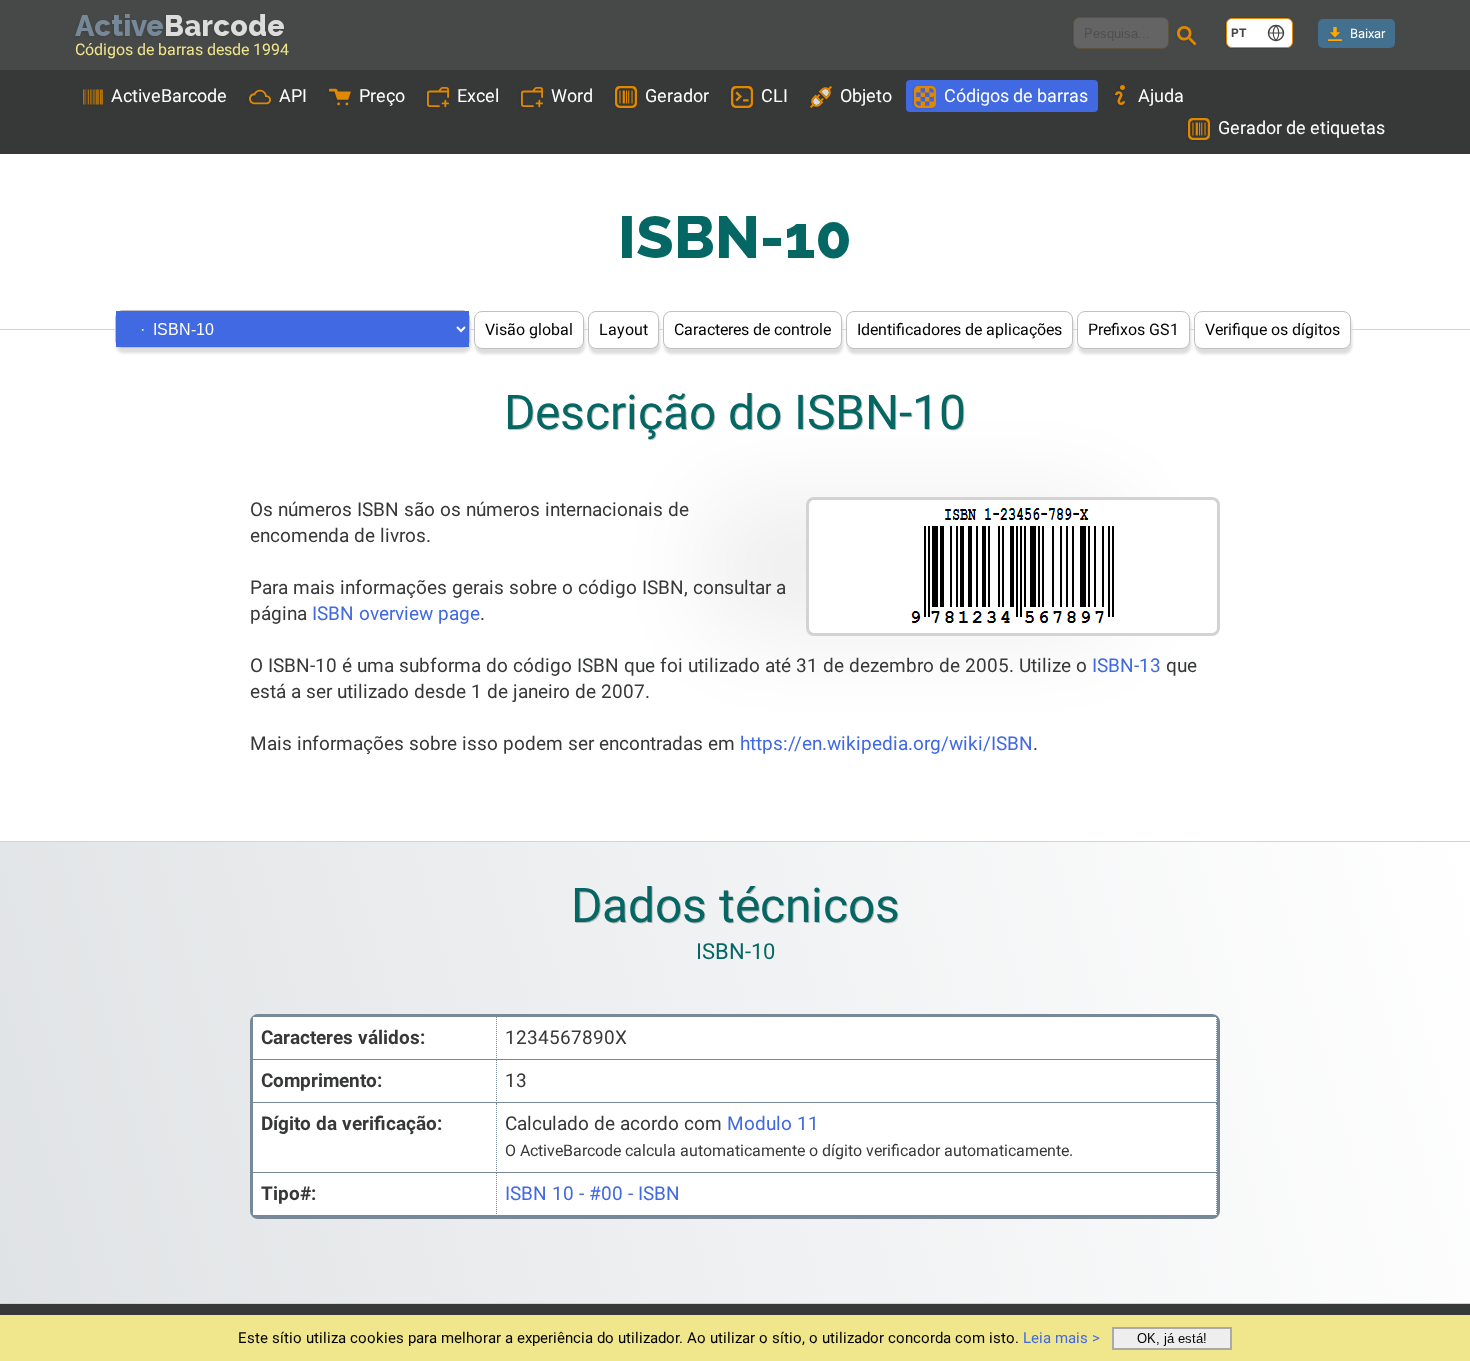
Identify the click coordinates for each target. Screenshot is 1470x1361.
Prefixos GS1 (1133, 329)
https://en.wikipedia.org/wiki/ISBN (886, 743)
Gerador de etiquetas (1301, 127)
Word (572, 95)
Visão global (529, 329)
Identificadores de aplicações (959, 329)
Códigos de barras (1016, 95)
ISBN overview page (396, 613)
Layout (623, 329)
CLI (774, 95)
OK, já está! (1172, 1338)
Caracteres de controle (752, 329)
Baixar (1367, 33)
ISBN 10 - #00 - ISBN (592, 1193)
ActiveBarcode (169, 95)
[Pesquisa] (1190, 38)
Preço (382, 95)
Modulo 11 (773, 1123)
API (293, 95)
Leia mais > (1061, 1338)
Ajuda (1161, 95)
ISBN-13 (1126, 665)
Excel (478, 95)
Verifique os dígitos (1272, 329)
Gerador (677, 95)
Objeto (866, 95)
